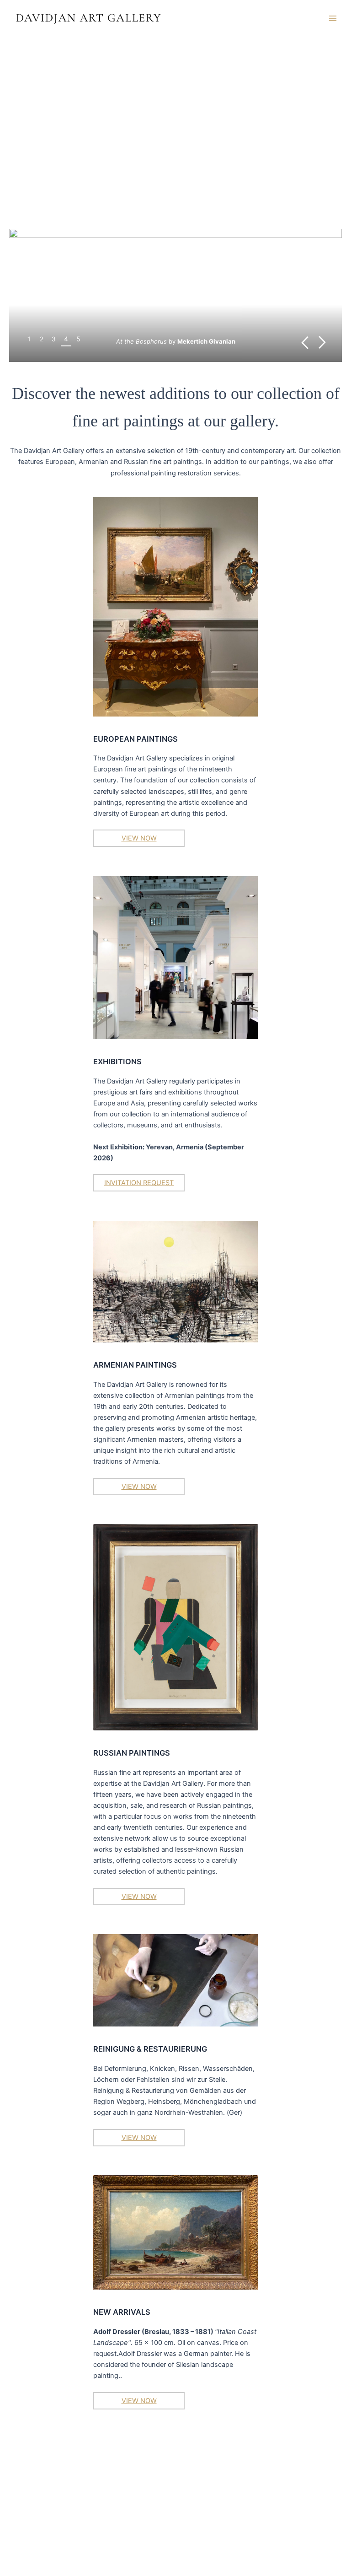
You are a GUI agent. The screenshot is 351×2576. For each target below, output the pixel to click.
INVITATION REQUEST (139, 1183)
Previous (305, 342)
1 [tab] (29, 339)
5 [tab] (78, 339)
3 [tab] (54, 339)
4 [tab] (66, 339)
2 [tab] (42, 339)
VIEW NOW (139, 838)
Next (322, 342)
